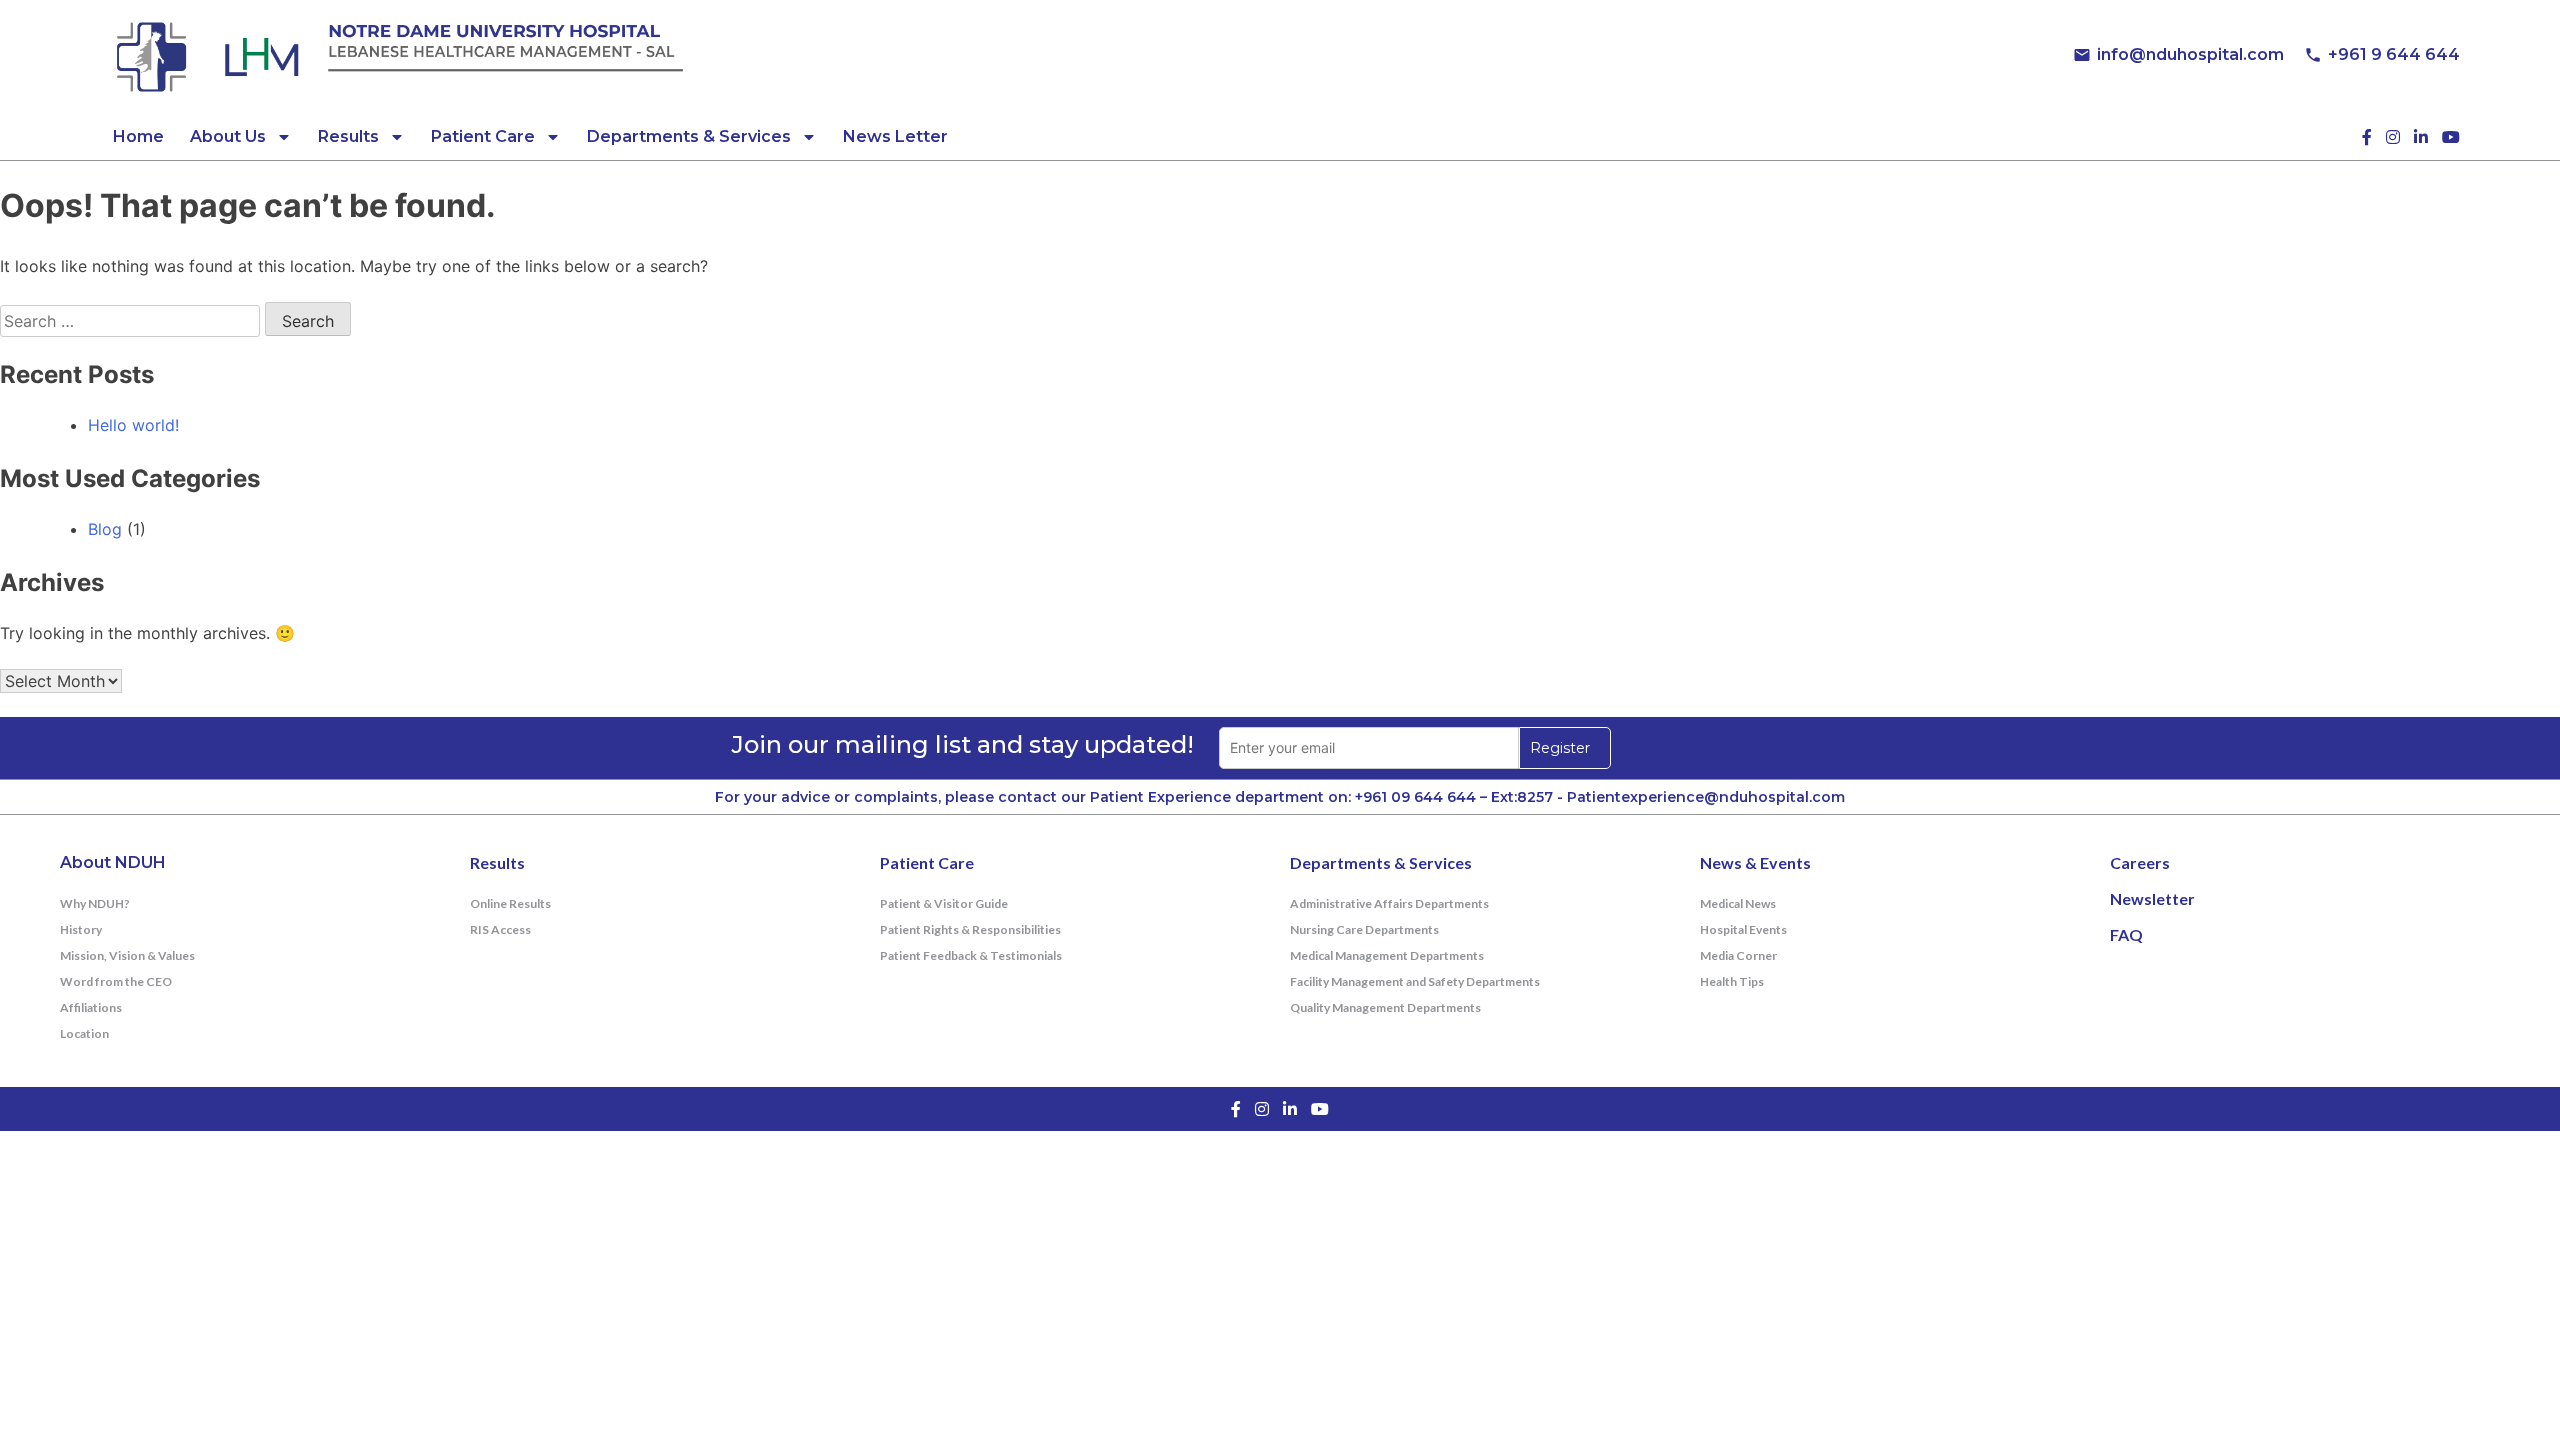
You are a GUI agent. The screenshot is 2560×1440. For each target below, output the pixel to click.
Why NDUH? (95, 903)
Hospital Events (1743, 929)
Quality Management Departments (1385, 1007)
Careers (2140, 862)
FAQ (2126, 934)
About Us (228, 136)
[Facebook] (2367, 137)
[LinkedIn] (2421, 137)
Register (1560, 748)
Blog (105, 529)
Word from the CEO (116, 981)
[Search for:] (132, 321)
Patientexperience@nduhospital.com (1706, 797)
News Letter (895, 136)
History (81, 929)
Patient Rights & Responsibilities (970, 929)
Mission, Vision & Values (127, 955)
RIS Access (500, 929)
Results (348, 136)
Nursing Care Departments (1364, 929)
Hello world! (133, 425)
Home (138, 136)
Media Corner (1738, 955)
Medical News (1738, 903)
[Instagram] (2393, 137)
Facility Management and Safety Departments (1415, 981)
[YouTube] (2451, 137)
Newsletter (2152, 898)
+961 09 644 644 (1415, 797)
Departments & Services (689, 136)
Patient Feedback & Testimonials (971, 955)
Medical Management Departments (1387, 955)
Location (84, 1033)
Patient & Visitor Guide (944, 903)
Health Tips (1732, 981)
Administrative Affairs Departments (1389, 903)
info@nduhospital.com (2190, 54)
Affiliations (91, 1007)
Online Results (510, 903)
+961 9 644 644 (2394, 54)
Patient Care (483, 136)
